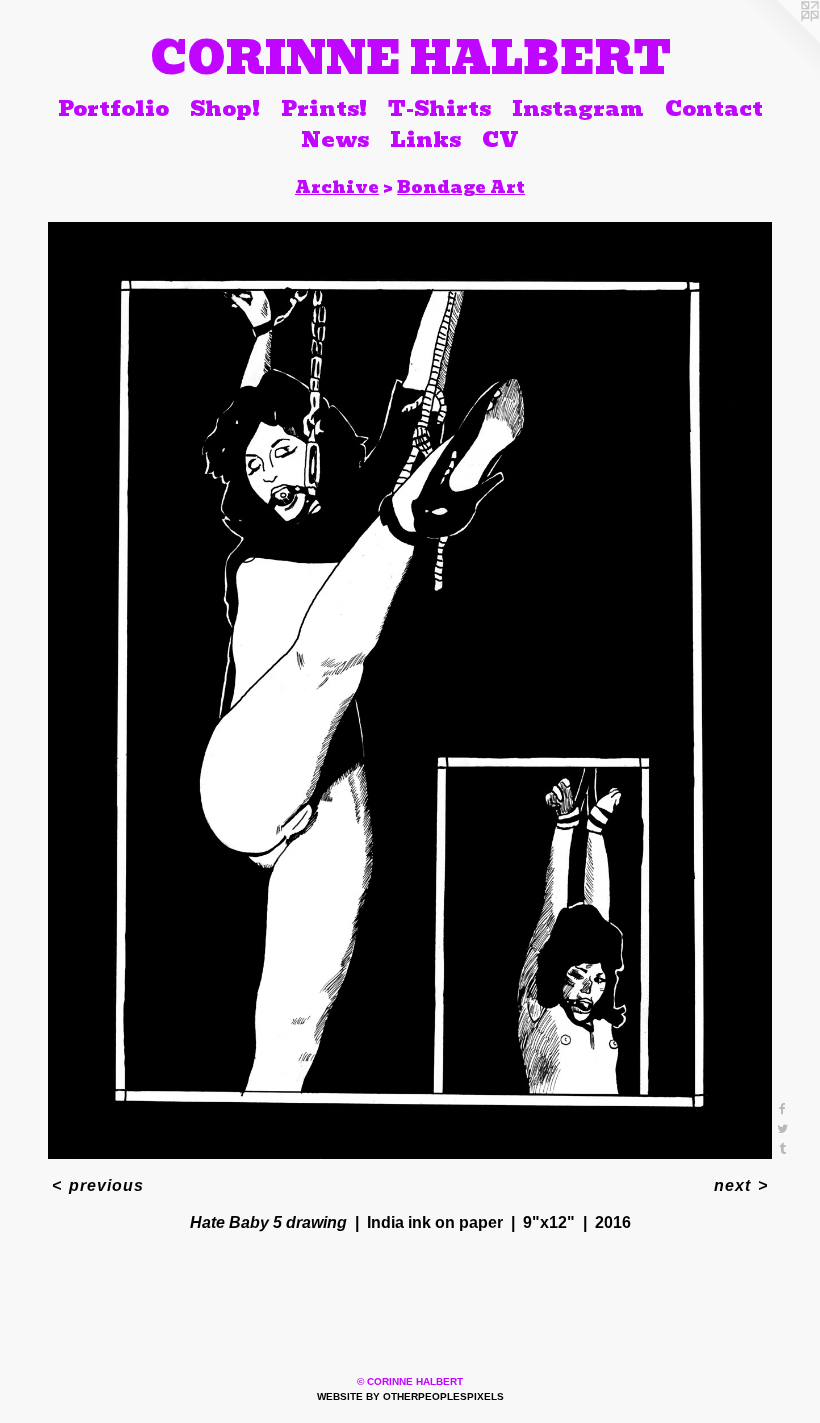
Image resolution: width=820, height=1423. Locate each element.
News (335, 140)
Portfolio (113, 108)
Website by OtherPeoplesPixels (410, 1396)
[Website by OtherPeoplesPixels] (780, 40)
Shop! (225, 108)
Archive (337, 187)
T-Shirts (439, 108)
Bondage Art (461, 187)
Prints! (324, 108)
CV (500, 140)
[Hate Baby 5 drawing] (410, 690)
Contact (714, 108)
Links (425, 140)
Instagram (578, 108)
